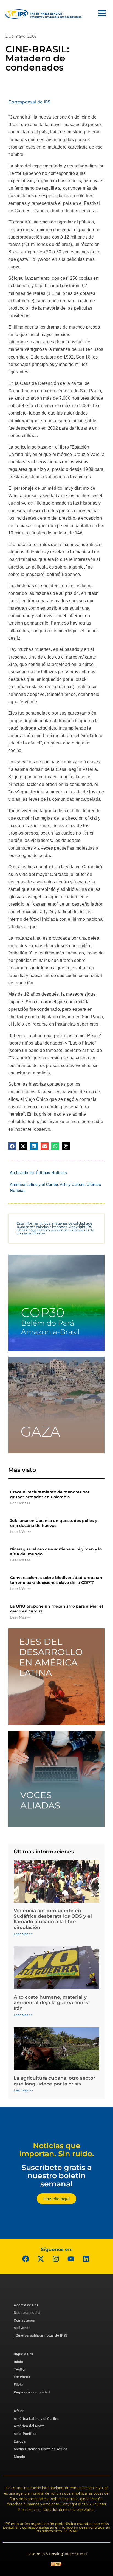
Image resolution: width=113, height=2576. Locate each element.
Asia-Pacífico (25, 2434)
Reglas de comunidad (32, 2392)
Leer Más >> (20, 1503)
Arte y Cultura (72, 1185)
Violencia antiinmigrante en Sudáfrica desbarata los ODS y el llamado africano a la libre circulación (53, 1919)
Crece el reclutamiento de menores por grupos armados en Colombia (50, 1494)
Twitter (20, 2369)
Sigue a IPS (23, 2354)
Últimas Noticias (51, 1173)
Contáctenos (24, 2320)
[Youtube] (71, 2259)
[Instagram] (56, 2259)
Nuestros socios (28, 2313)
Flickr (19, 2385)
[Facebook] (26, 2259)
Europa (20, 2441)
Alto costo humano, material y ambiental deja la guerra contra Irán (52, 2003)
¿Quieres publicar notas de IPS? (41, 2335)
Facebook (22, 2377)
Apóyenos (22, 2328)
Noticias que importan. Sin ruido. (57, 2150)
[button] (12, 1146)
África (19, 2411)
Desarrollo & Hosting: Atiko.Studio (56, 2554)
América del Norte (29, 2426)
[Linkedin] (86, 2259)
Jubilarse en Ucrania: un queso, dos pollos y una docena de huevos (54, 1523)
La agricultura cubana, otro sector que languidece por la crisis (54, 2081)
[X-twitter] (41, 2259)
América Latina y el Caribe (34, 1185)
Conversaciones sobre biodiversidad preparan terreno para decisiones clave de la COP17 (56, 1580)
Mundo (19, 2457)
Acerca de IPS (26, 2305)
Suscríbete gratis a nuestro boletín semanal (56, 2175)
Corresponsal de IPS (29, 102)
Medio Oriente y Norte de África (41, 2449)
